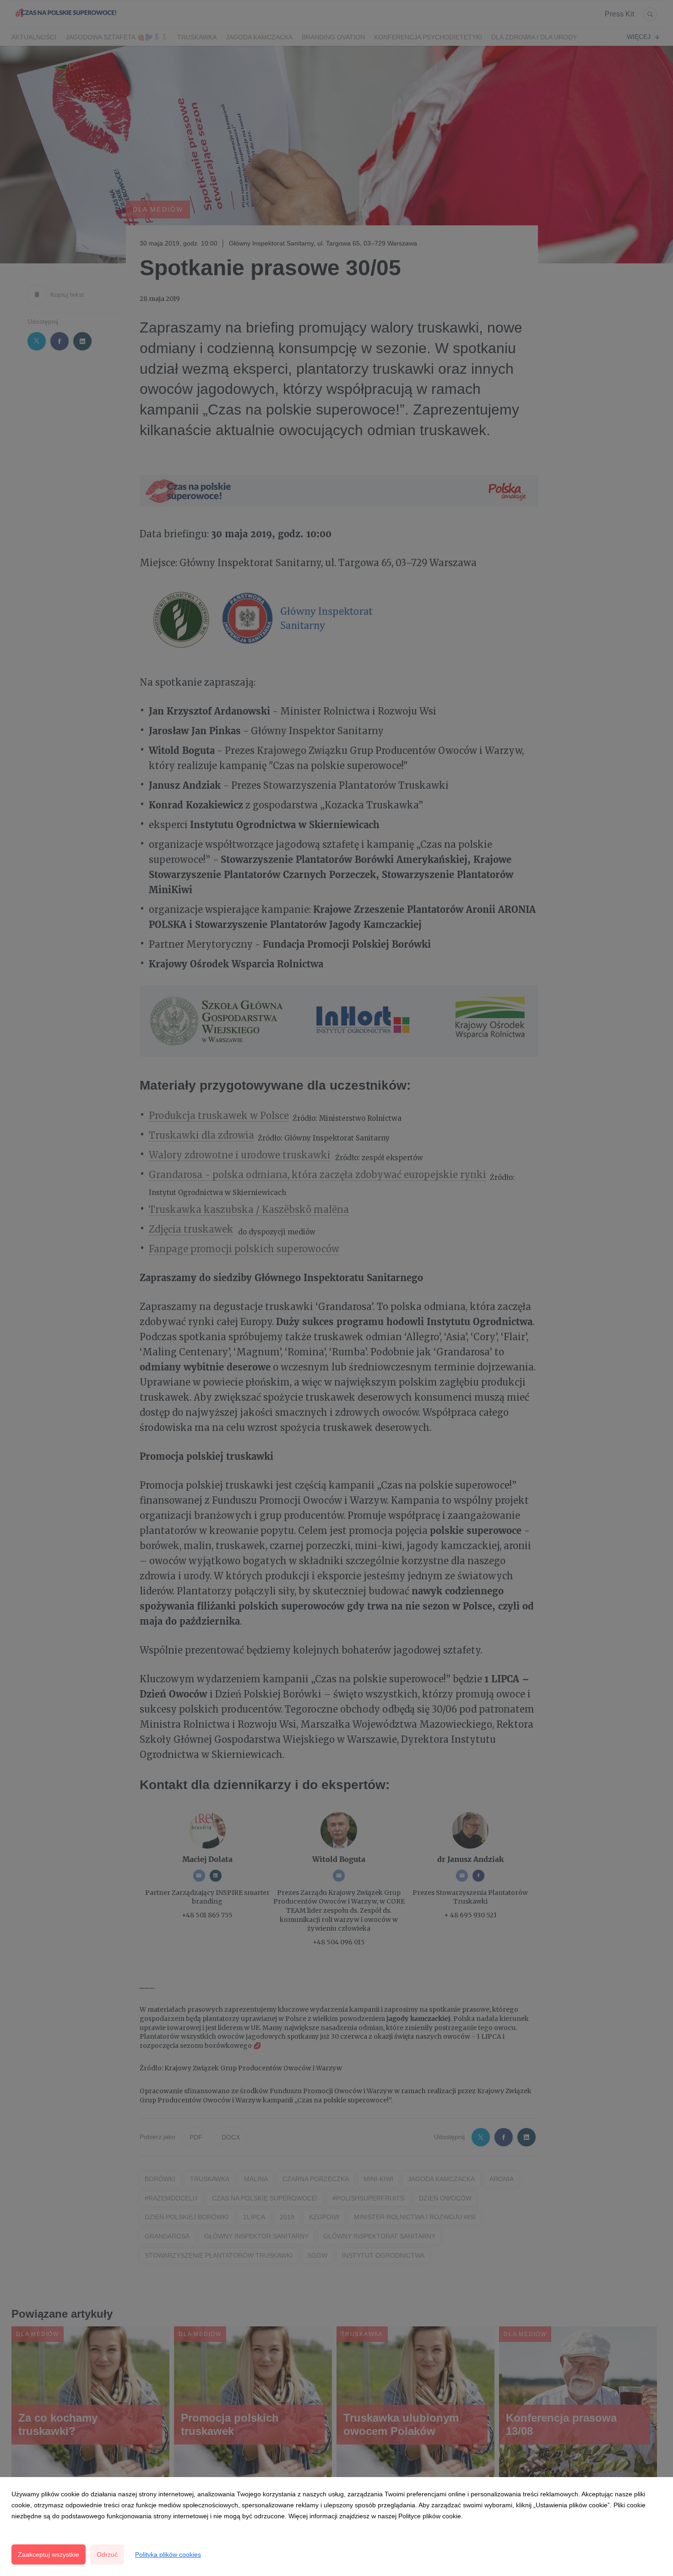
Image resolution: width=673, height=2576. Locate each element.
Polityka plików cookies (168, 2554)
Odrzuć (107, 2554)
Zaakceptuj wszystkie (49, 2554)
